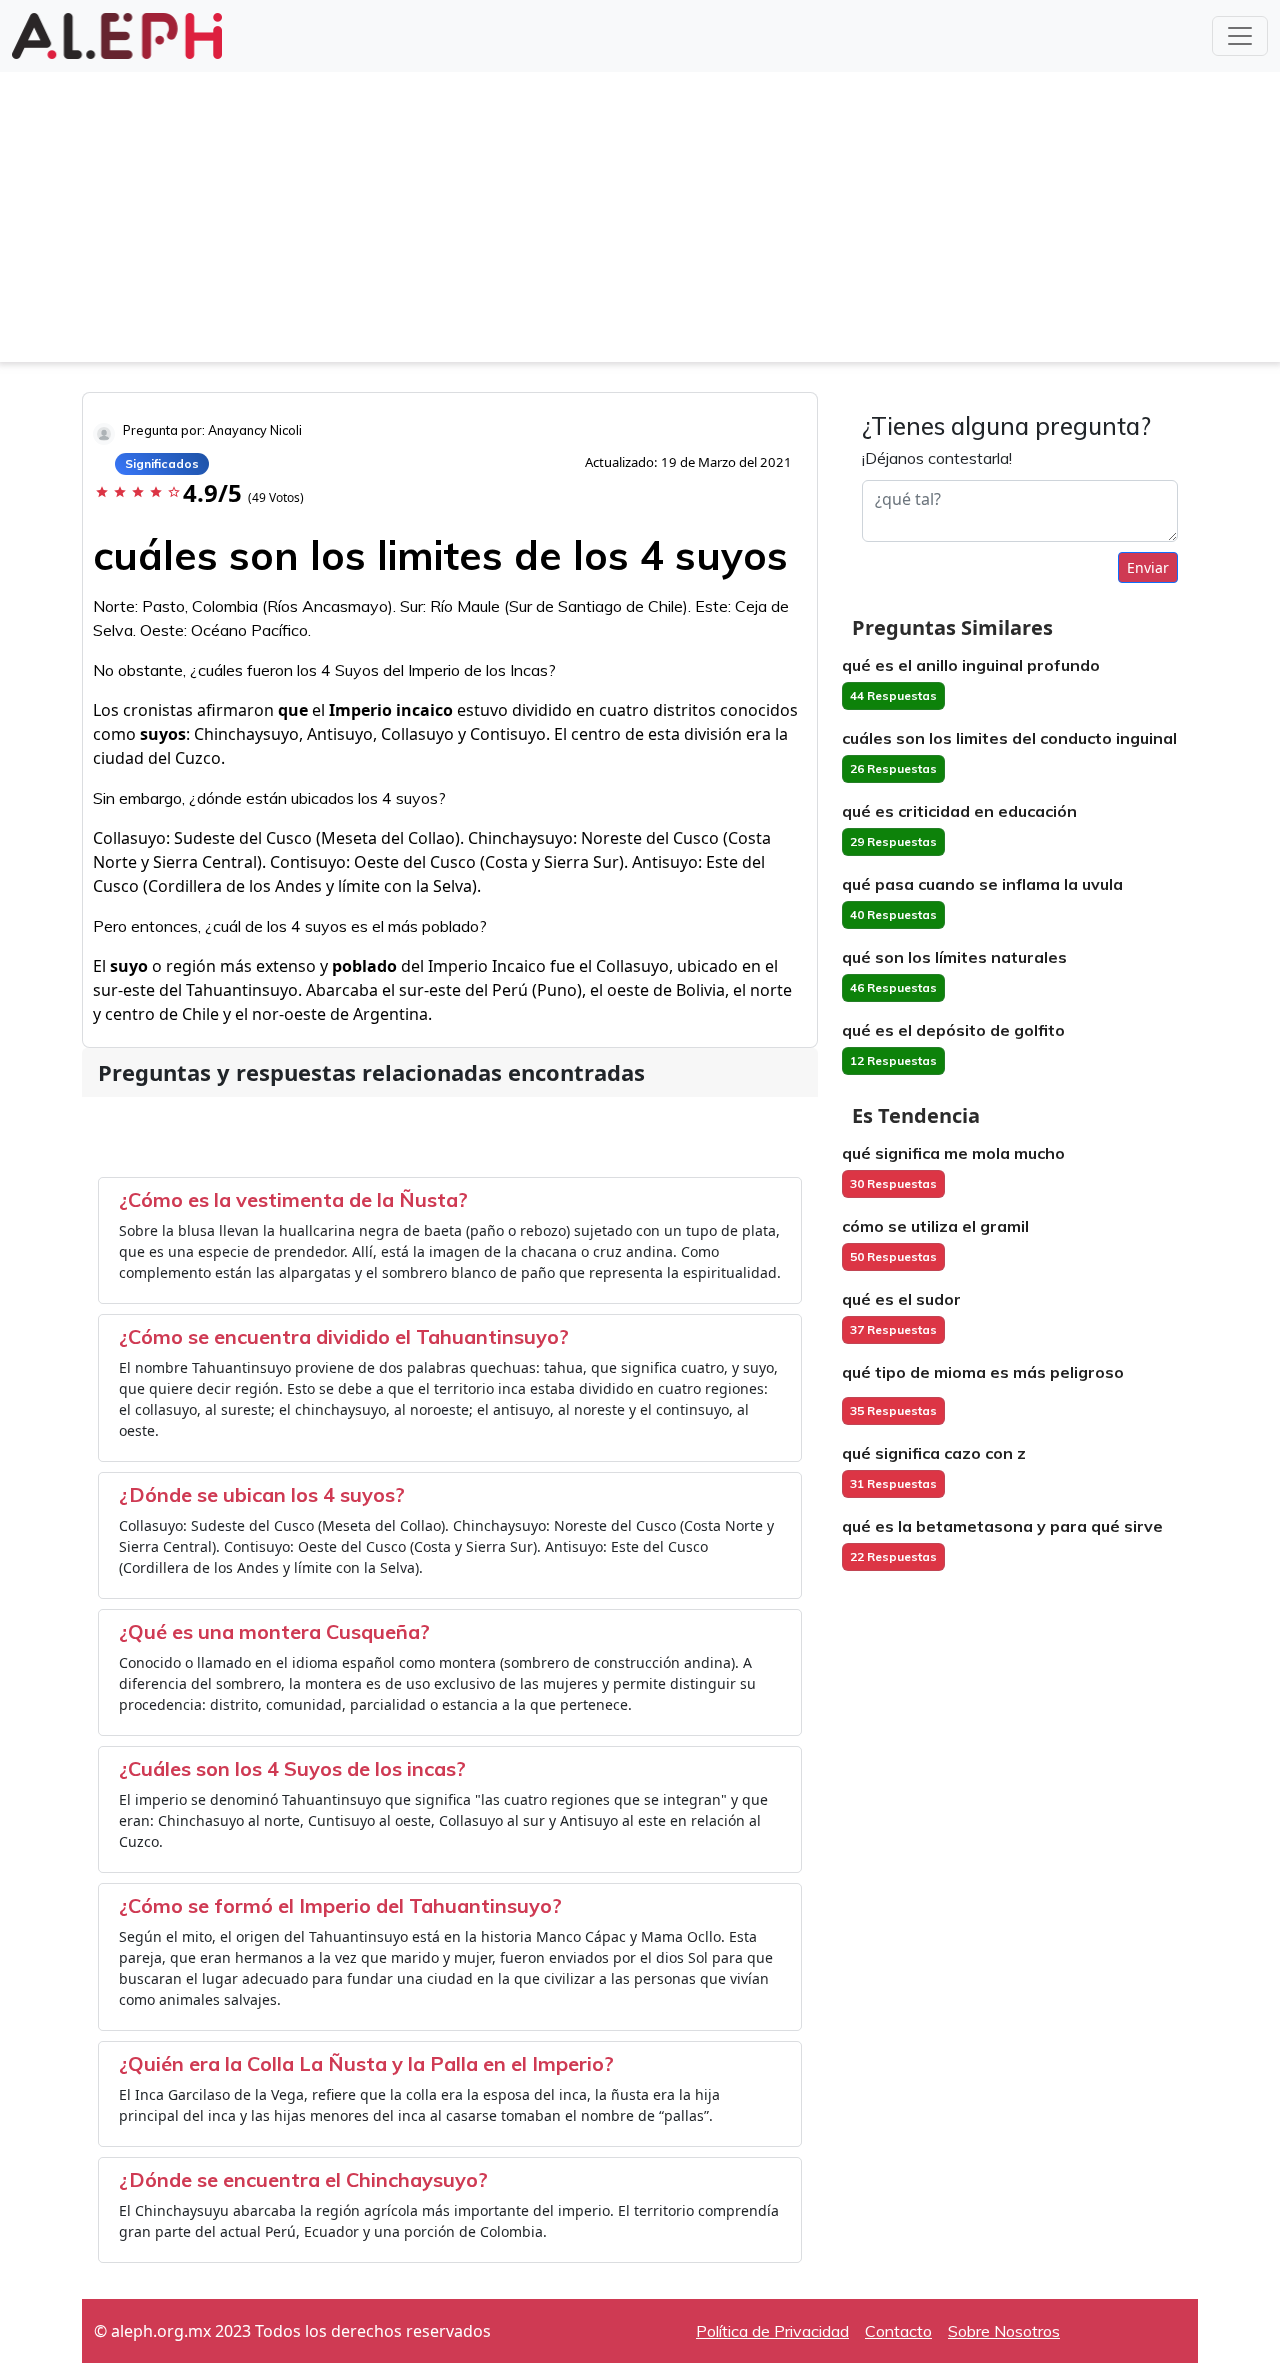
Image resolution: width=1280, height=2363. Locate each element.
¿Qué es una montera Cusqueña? (274, 1631)
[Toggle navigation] (1240, 36)
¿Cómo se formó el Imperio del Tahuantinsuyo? (340, 1905)
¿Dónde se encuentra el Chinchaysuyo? (303, 2179)
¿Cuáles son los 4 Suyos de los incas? (292, 1768)
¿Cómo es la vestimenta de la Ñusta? (293, 1199)
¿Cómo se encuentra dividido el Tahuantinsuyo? (344, 1336)
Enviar (1148, 567)
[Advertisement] (640, 222)
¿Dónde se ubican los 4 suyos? (262, 1494)
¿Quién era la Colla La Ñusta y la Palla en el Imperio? (366, 2063)
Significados (162, 463)
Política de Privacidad (772, 2331)
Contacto (898, 2331)
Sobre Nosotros (1004, 2331)
